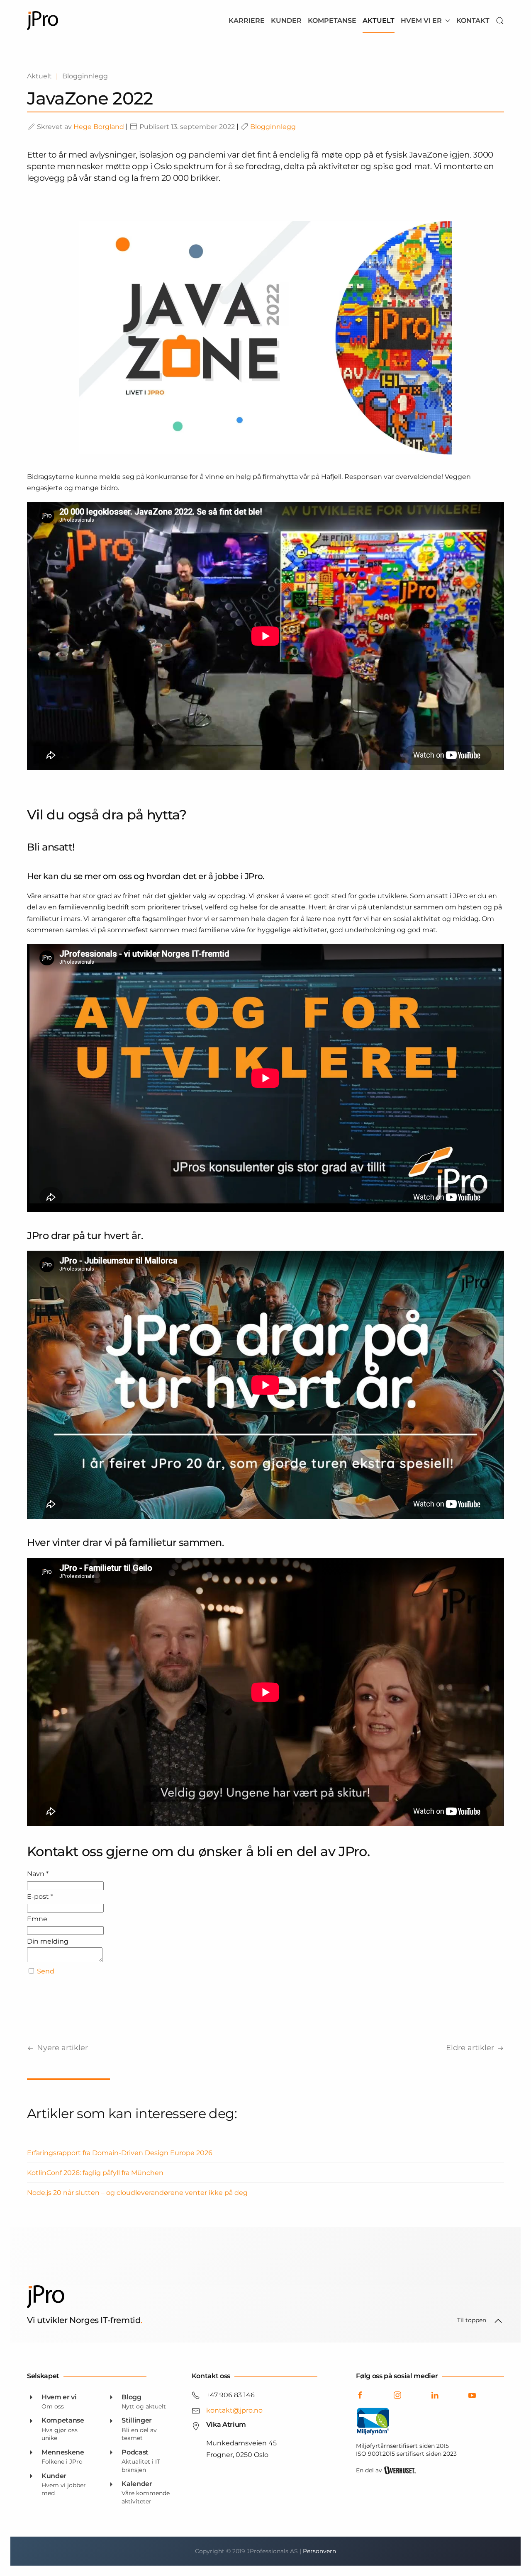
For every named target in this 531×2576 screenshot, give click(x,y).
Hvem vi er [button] (421, 21)
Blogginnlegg (273, 127)
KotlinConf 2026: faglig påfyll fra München (95, 2173)
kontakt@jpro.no (234, 2410)
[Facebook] (360, 2395)
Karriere (247, 21)
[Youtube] (472, 2395)
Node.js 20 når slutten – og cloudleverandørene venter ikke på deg (137, 2193)
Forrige (58, 2048)
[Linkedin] (435, 2395)
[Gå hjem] (43, 21)
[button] (500, 21)
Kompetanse (332, 21)
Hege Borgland (99, 127)
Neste (475, 2048)
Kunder (286, 21)
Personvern (319, 2551)
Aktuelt (379, 21)
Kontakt (473, 21)
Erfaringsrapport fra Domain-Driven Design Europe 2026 (120, 2153)
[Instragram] (397, 2395)
